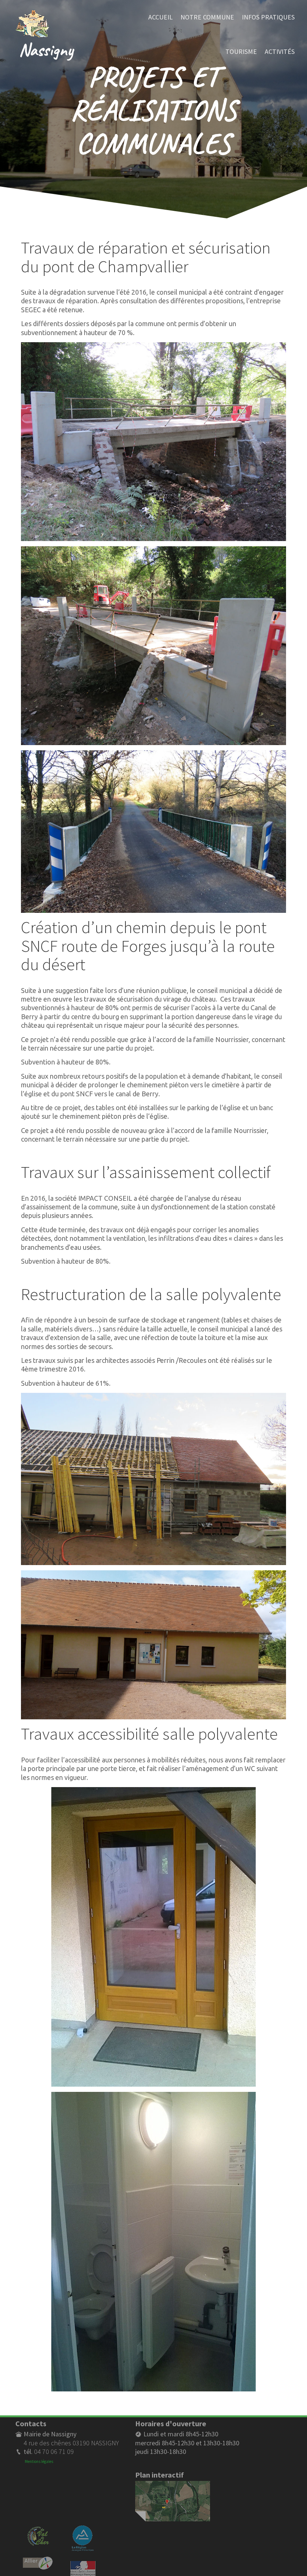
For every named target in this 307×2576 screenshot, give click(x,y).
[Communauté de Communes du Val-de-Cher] (38, 2529)
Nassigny (46, 49)
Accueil (160, 17)
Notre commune (207, 17)
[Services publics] (83, 2565)
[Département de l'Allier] (38, 2561)
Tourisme (241, 51)
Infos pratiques (268, 17)
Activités (280, 51)
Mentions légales (39, 2461)
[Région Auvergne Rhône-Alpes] (83, 2529)
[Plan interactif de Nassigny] (173, 2485)
